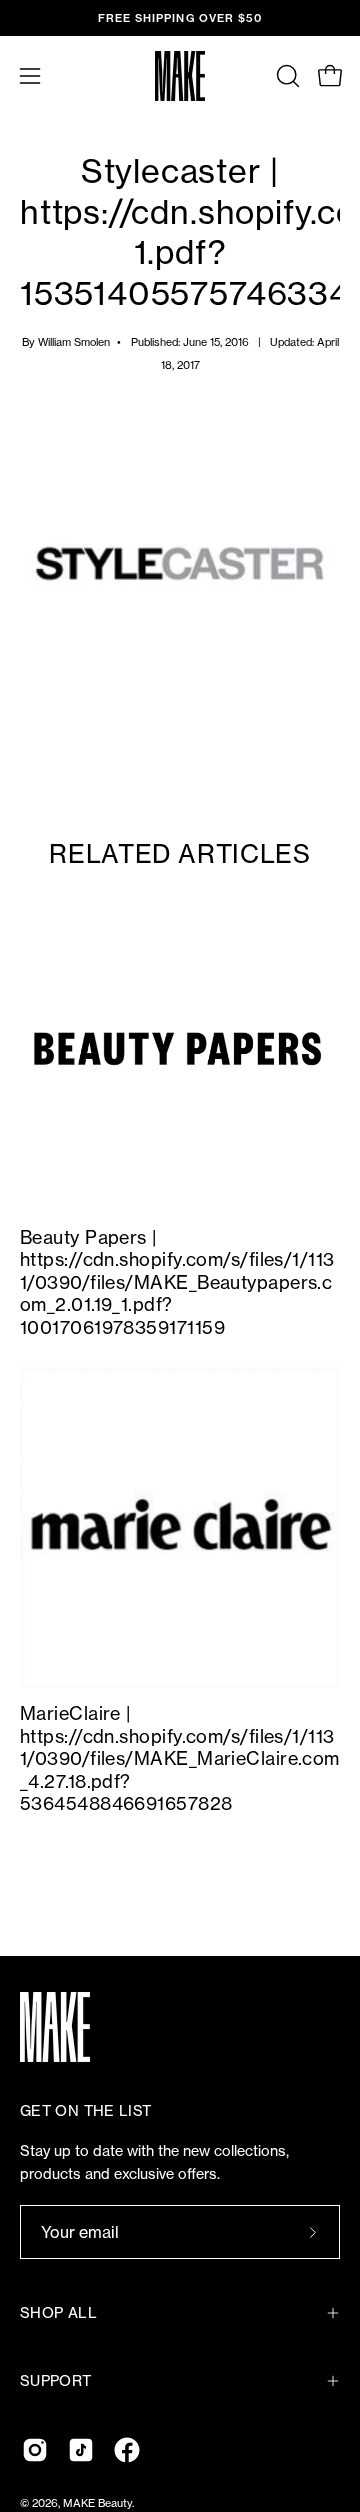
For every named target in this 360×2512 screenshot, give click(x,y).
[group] (180, 18)
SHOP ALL (58, 2313)
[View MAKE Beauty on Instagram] (35, 2450)
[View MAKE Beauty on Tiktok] (81, 2450)
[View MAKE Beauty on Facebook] (127, 2450)
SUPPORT (56, 2381)
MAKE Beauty (97, 2503)
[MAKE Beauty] (180, 76)
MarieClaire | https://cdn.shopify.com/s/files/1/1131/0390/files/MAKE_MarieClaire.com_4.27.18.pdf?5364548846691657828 (180, 1758)
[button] (286, 76)
